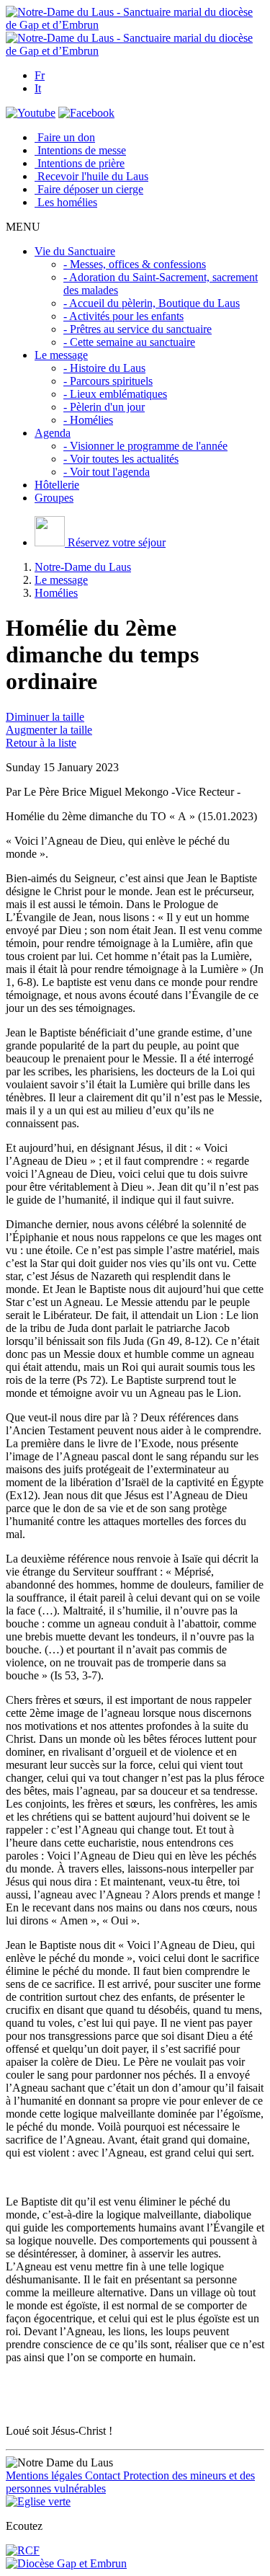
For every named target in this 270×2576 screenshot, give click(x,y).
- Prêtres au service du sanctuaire (138, 329)
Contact (104, 2475)
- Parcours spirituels (108, 381)
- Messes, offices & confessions (135, 264)
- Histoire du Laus (104, 368)
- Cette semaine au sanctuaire (129, 342)
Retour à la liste (41, 743)
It (38, 88)
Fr (40, 75)
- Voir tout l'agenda (107, 472)
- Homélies (88, 420)
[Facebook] (86, 113)
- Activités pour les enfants (123, 316)
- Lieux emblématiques (115, 394)
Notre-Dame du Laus (83, 567)
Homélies (56, 593)
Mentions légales (45, 2475)
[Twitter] (31, 113)
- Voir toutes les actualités (121, 459)
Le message (61, 580)
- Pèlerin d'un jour (104, 407)
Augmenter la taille (49, 730)
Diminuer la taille (45, 717)
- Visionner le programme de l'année (145, 446)
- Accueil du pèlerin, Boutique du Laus (152, 303)
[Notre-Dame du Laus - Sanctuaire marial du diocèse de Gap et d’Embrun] (135, 25)
